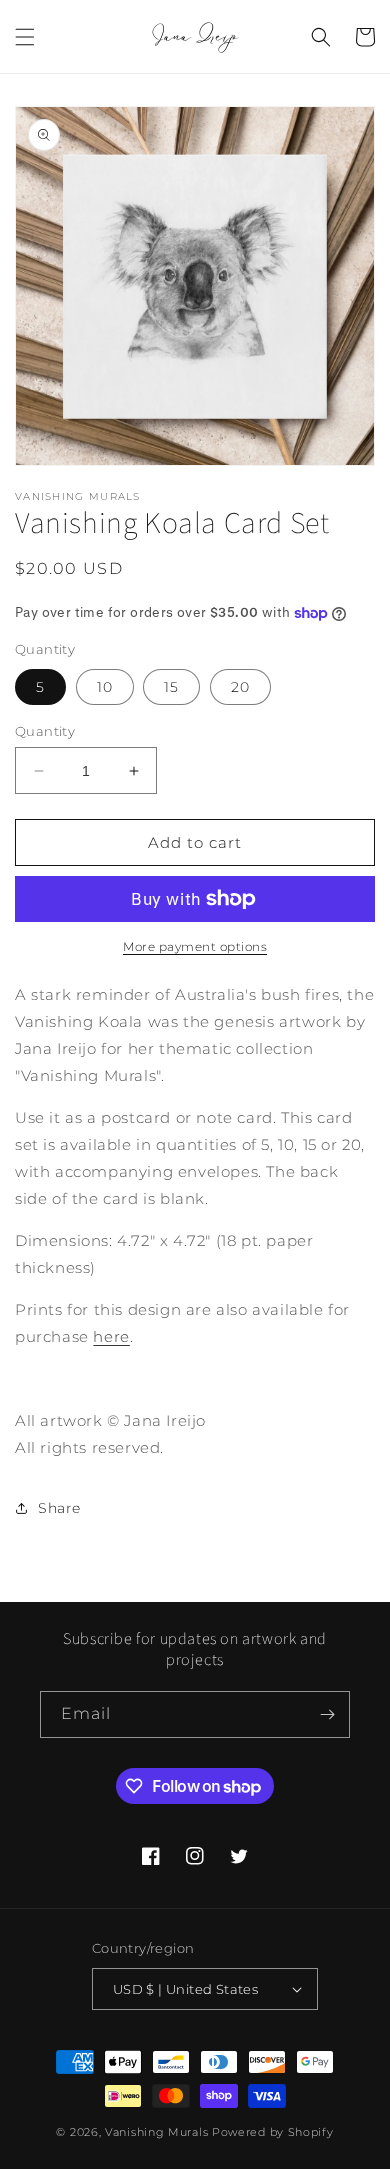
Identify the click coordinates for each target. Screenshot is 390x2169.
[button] (25, 37)
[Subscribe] (327, 1714)
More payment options (195, 946)
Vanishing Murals (156, 2132)
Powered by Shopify (273, 2132)
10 (105, 687)
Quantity (45, 731)
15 (171, 687)
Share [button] (59, 1508)
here (111, 1336)
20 (240, 687)
